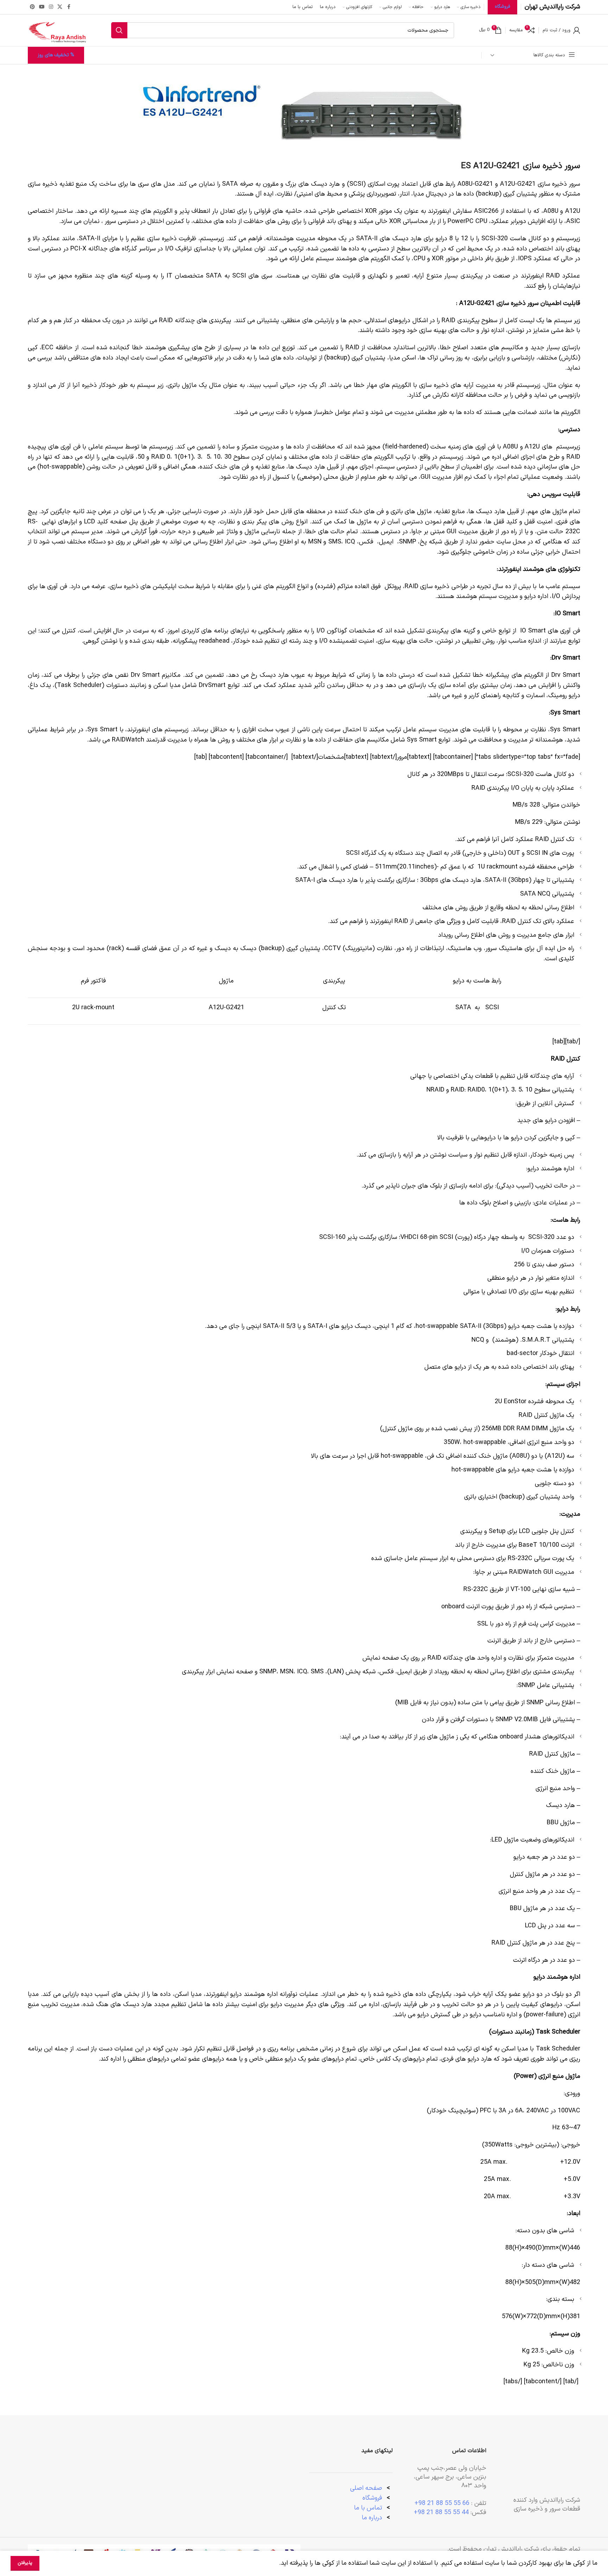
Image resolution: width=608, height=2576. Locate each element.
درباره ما (373, 2518)
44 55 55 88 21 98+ (441, 2513)
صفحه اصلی (366, 2488)
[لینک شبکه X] (60, 7)
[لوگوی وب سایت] (57, 30)
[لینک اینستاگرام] (51, 7)
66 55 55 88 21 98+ (442, 2503)
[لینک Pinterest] (32, 7)
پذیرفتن (25, 2563)
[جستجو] (119, 30)
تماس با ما (368, 2508)
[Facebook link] (69, 7)
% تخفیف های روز (56, 55)
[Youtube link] (42, 7)
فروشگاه (372, 2498)
